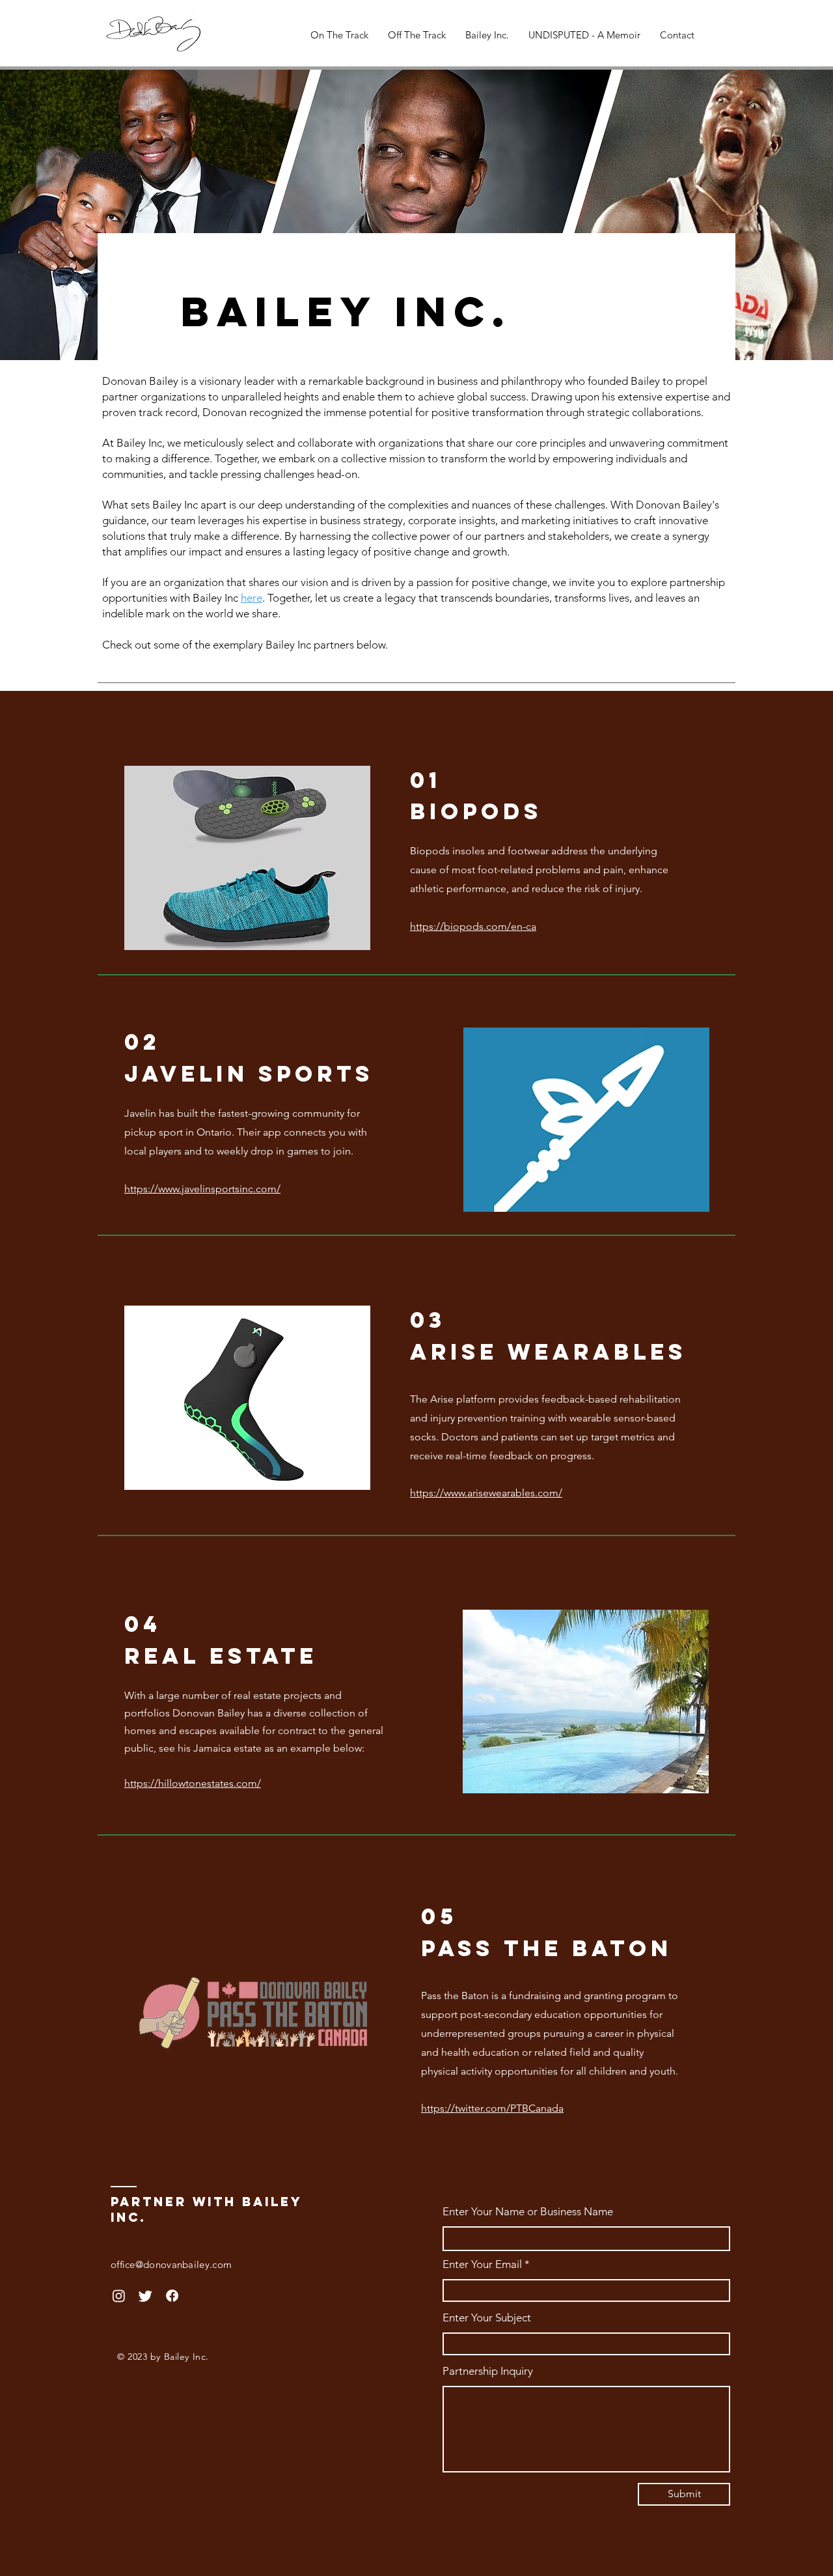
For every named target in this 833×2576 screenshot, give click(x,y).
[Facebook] (172, 2296)
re (257, 598)
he (247, 598)
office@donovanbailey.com (171, 2264)
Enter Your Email (482, 2264)
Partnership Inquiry (488, 2371)
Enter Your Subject (487, 2318)
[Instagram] (119, 2296)
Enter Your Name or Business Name (528, 2212)
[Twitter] (145, 2296)
